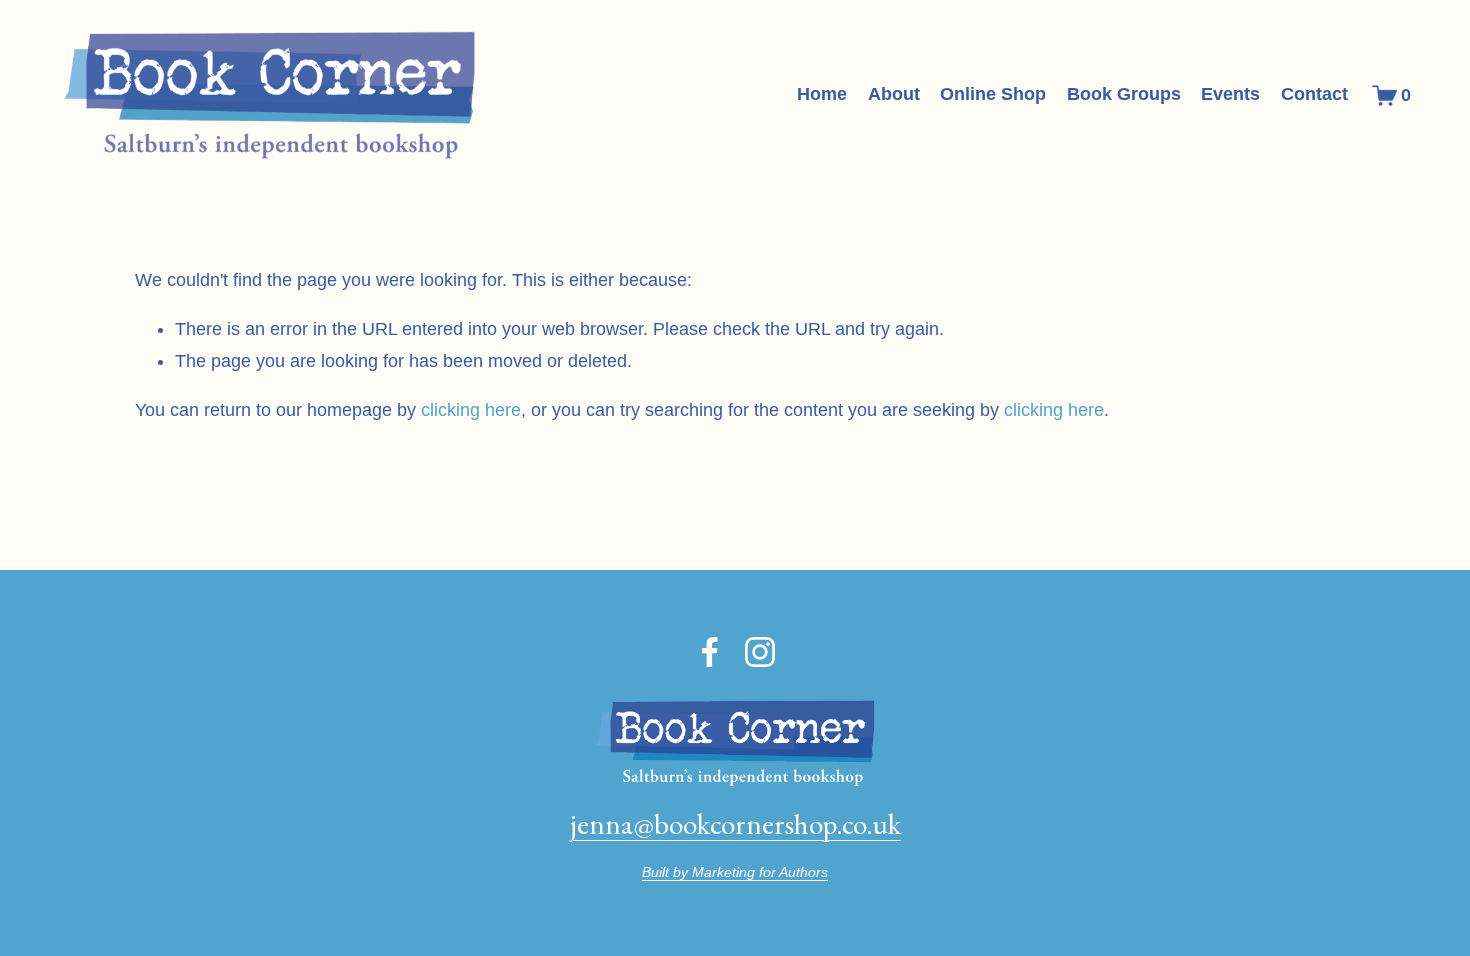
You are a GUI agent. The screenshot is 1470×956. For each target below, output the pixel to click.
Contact (1314, 94)
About (894, 94)
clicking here (471, 410)
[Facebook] (710, 652)
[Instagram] (760, 652)
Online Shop (993, 94)
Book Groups (1124, 94)
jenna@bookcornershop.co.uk (735, 824)
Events (1230, 94)
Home (822, 94)
